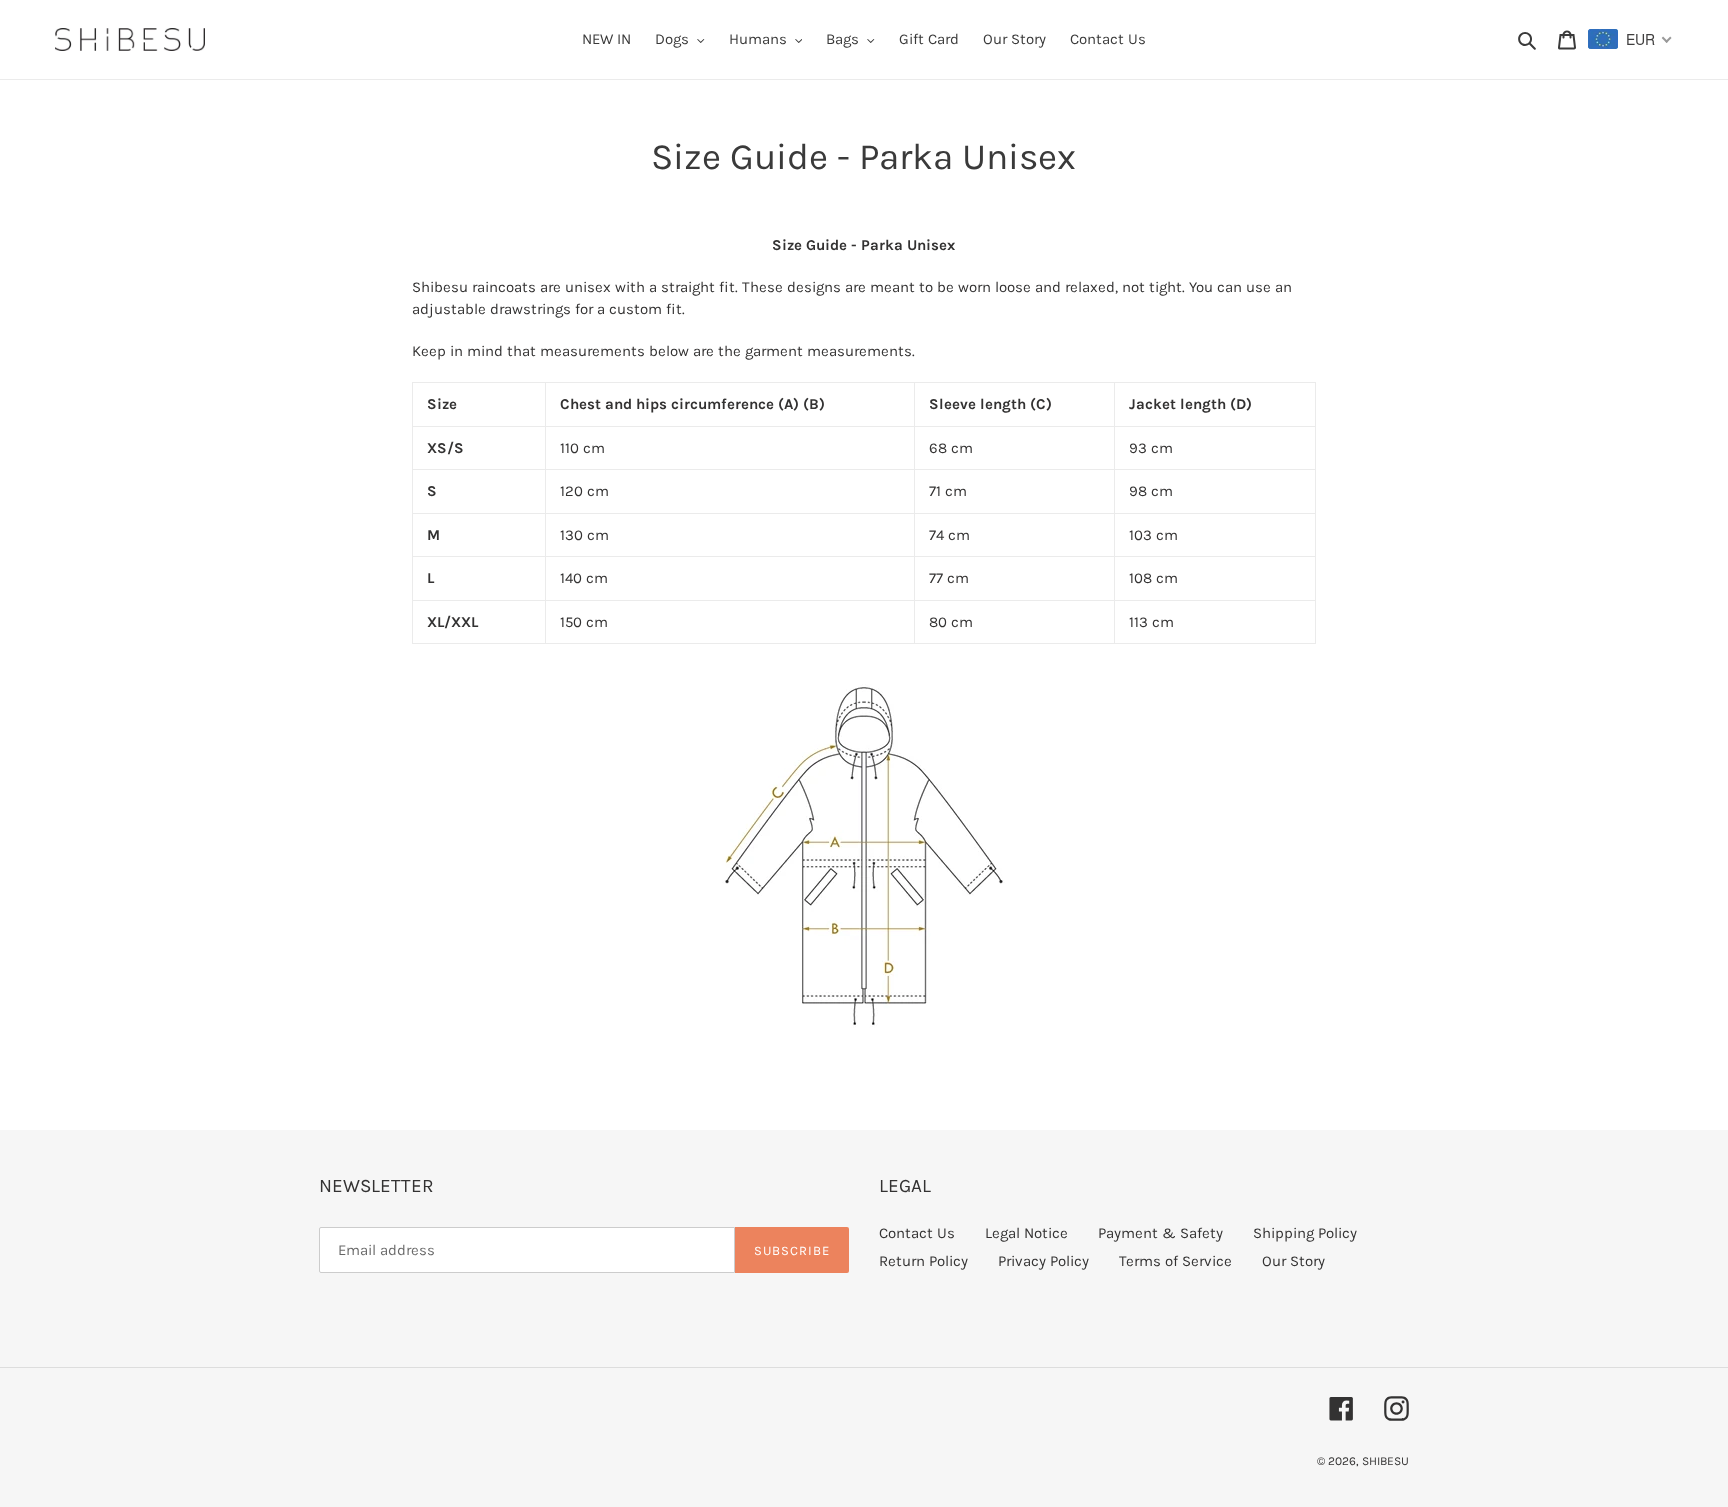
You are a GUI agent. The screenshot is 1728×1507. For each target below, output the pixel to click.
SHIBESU (1385, 1461)
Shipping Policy (1305, 1233)
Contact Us (917, 1233)
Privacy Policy (1043, 1261)
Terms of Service (1175, 1261)
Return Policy (923, 1261)
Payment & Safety (1160, 1233)
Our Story (1293, 1261)
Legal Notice (1026, 1233)
